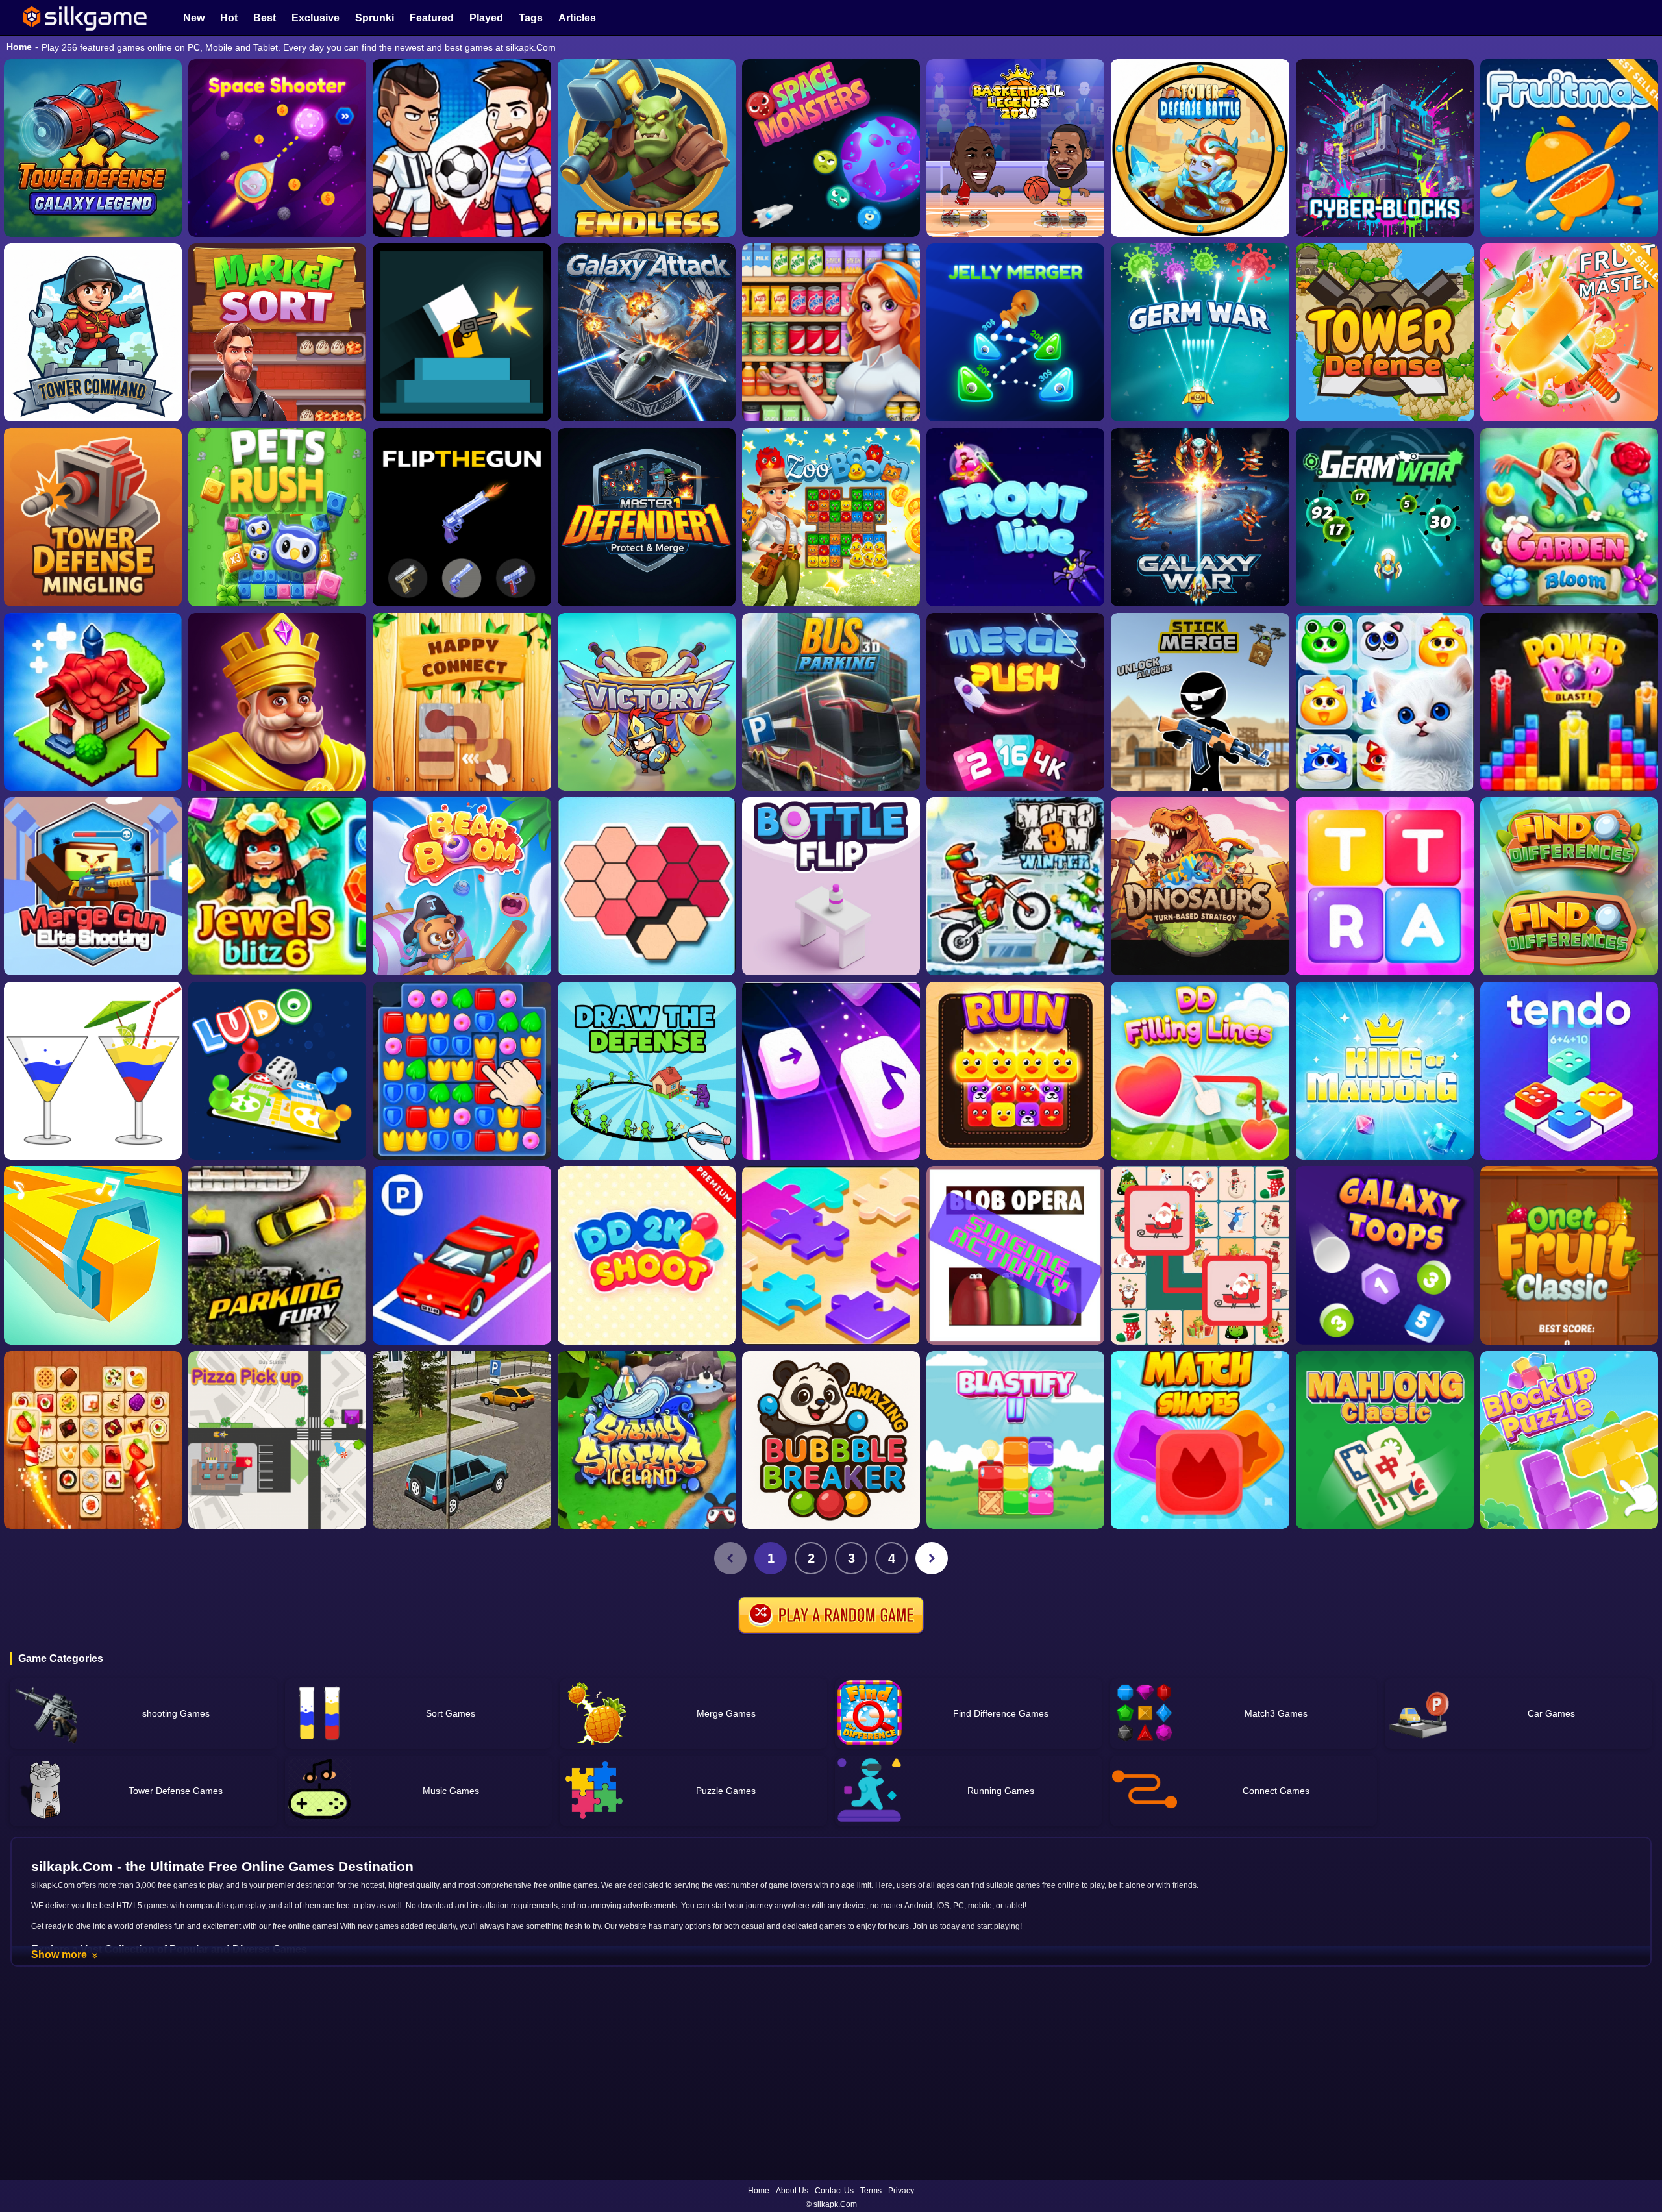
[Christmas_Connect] (1200, 1255)
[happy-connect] (462, 702)
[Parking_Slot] (462, 1440)
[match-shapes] (1200, 1440)
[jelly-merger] (1015, 332)
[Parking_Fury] (277, 1255)
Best (265, 18)
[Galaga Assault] (1200, 332)
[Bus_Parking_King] (831, 702)
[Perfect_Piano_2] (831, 1071)
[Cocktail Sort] (93, 1071)
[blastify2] (1015, 1440)
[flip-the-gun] (462, 517)
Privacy (901, 2191)
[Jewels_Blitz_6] (277, 886)
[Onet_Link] (93, 1440)
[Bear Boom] (462, 886)
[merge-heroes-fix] (647, 702)
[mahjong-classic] (1385, 1440)
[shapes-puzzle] (647, 886)
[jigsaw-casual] (831, 1255)
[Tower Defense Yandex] (1385, 332)
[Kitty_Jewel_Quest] (1385, 702)
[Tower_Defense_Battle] (1200, 148)
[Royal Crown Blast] (277, 702)
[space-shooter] (277, 148)
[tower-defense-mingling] (93, 517)
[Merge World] (93, 702)
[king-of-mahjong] (1385, 1071)
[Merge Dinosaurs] (1200, 886)
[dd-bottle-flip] (831, 886)
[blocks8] (1569, 1440)
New (194, 18)
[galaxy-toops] (1385, 1255)
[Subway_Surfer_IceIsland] (647, 1440)
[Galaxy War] (1200, 517)
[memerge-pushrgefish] (1015, 702)
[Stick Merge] (1200, 702)
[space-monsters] (831, 148)
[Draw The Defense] (647, 1071)
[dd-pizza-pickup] (277, 1440)
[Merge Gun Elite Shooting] (93, 886)
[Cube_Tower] (1385, 148)
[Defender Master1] (647, 517)
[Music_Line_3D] (93, 1255)
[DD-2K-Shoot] (647, 1255)
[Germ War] (1385, 517)
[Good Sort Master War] (831, 332)
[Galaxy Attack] (647, 332)
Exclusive (316, 18)
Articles (577, 18)
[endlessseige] (647, 148)
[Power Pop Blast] (1569, 702)
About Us (792, 2191)
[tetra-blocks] (1385, 886)
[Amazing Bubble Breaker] (831, 1440)
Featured (432, 18)
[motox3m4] (1015, 886)
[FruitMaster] (1569, 332)
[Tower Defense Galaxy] (93, 148)
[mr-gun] (462, 332)
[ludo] (277, 1071)
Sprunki (375, 18)
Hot (229, 18)
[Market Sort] (277, 332)
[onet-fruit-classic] (1569, 1255)
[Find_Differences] (1569, 886)
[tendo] (1569, 1071)
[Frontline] (1015, 517)
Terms (871, 2191)
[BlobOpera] (1015, 1255)
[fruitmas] (1569, 148)
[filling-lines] (1200, 1071)
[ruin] (1015, 1071)
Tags (531, 18)
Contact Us (834, 2191)
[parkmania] (462, 1255)
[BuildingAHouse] (462, 1071)
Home (19, 47)
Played (486, 18)
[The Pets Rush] (277, 517)
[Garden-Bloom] (1569, 517)
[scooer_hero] (462, 148)
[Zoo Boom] (831, 517)
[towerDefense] (93, 332)
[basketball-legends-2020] (1015, 148)
